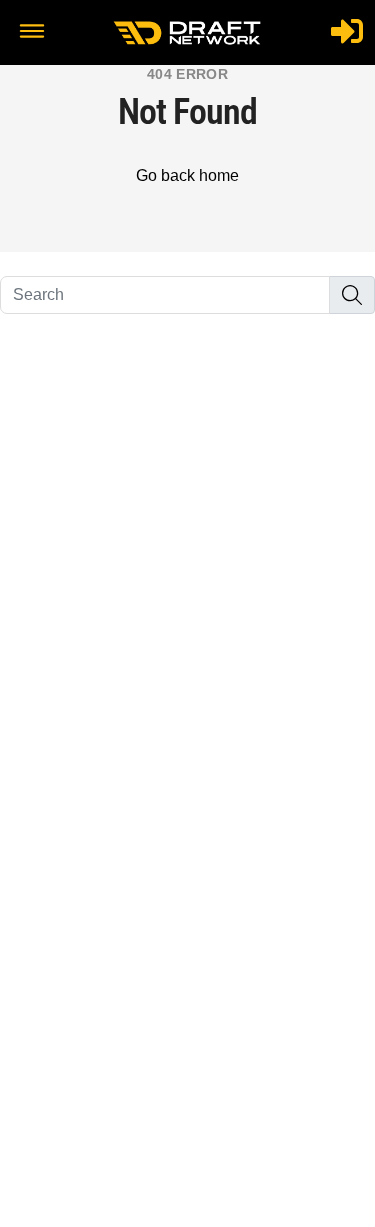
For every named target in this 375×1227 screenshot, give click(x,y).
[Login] (347, 31)
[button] (32, 33)
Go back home (187, 175)
